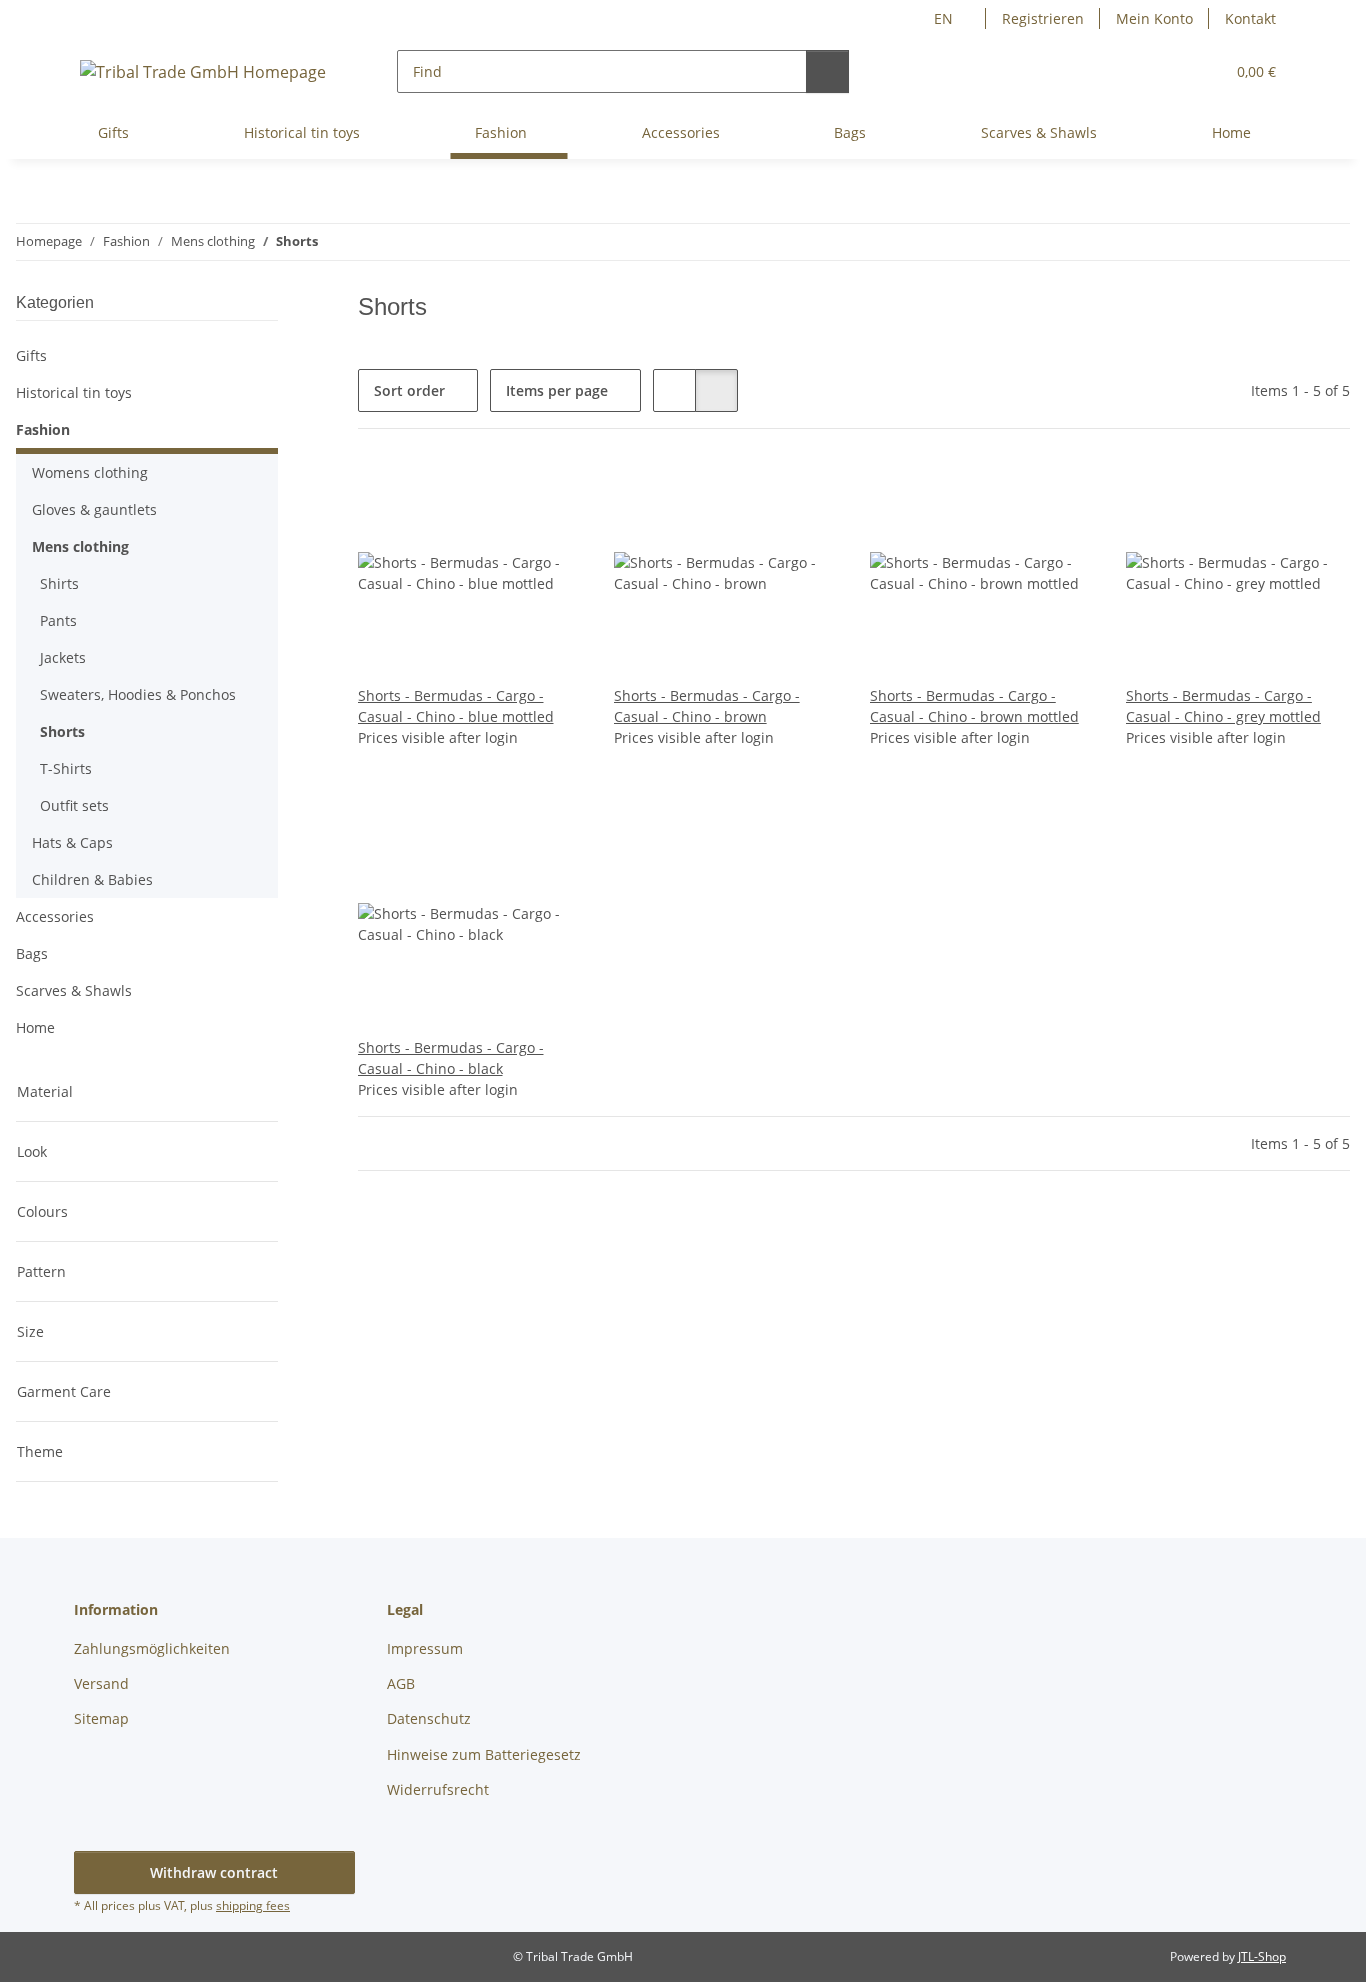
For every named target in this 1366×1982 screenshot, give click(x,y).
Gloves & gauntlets (94, 509)
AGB (401, 1683)
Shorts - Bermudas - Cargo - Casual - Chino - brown (707, 706)
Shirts (59, 583)
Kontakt (1250, 18)
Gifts (31, 355)
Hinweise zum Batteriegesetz (484, 1754)
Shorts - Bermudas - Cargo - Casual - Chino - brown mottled (974, 706)
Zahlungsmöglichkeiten (152, 1648)
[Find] (827, 71)
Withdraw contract (214, 1872)
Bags (32, 953)
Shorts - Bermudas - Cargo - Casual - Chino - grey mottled (1223, 706)
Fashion (43, 429)
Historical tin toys (74, 392)
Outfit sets (74, 805)
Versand (101, 1683)
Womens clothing (90, 472)
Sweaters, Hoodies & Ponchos (138, 694)
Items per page (557, 390)
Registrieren (1043, 18)
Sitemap (101, 1718)
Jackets (63, 657)
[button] (1168, 71)
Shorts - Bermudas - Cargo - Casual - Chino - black (451, 1058)
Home (35, 1027)
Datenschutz (429, 1718)
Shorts (62, 731)
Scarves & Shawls (74, 990)
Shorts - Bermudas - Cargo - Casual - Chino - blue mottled (456, 706)
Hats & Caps (72, 842)
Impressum (425, 1648)
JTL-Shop (1262, 1956)
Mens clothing (80, 546)
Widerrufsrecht (438, 1789)
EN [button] (943, 18)
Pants (58, 620)
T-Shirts (66, 768)
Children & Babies (92, 879)
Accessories (55, 916)
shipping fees (253, 1905)
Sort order (409, 390)
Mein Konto (1154, 18)
